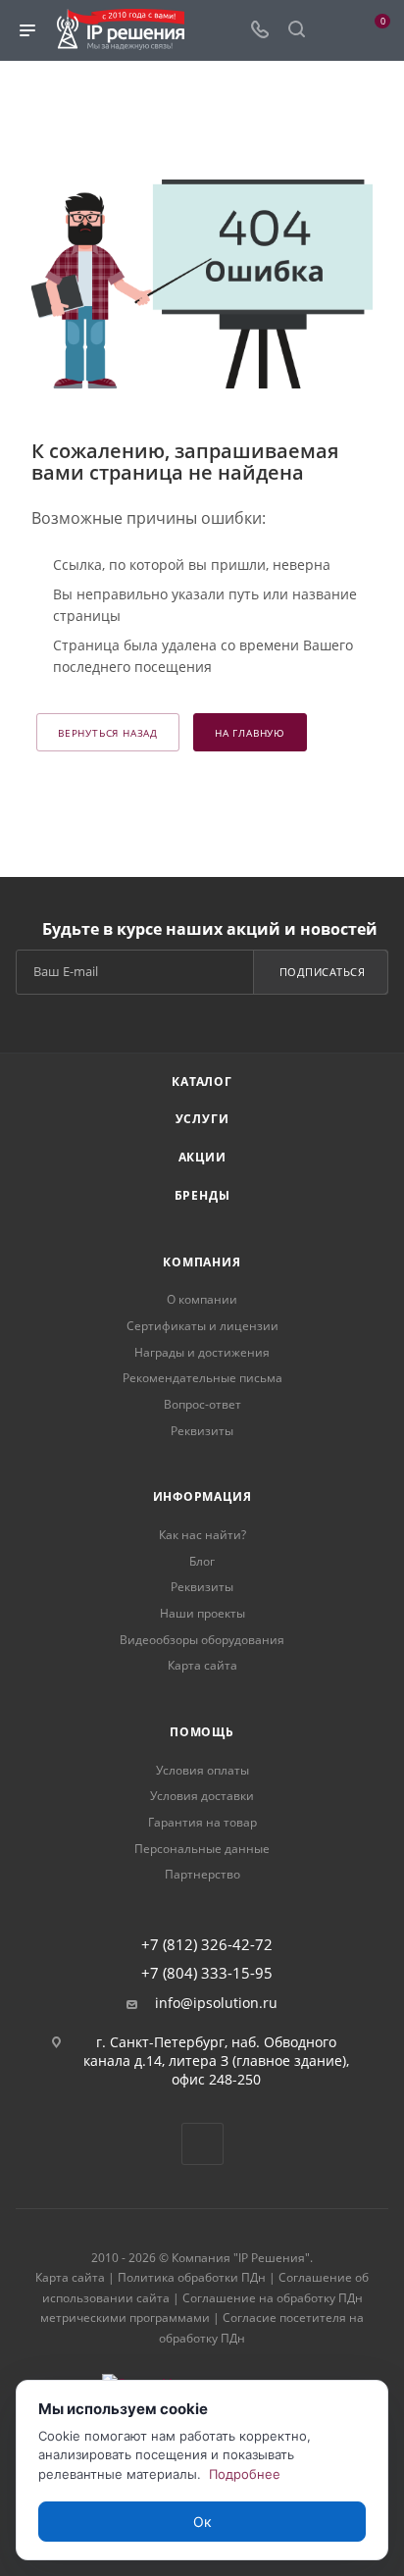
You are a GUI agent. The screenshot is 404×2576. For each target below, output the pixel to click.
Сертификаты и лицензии (202, 1326)
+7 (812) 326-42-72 (207, 1945)
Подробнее (245, 2474)
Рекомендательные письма (202, 1378)
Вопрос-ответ (202, 1404)
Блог (202, 1561)
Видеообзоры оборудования (202, 1640)
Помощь (202, 1732)
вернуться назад (108, 733)
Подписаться (323, 972)
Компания (202, 1262)
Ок (202, 2522)
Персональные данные (202, 1849)
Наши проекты (202, 1613)
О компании (202, 1299)
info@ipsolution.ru (216, 2003)
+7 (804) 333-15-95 (207, 1973)
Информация (202, 1496)
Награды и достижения (202, 1352)
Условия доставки (202, 1796)
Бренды (202, 1195)
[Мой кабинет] (333, 31)
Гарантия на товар (202, 1822)
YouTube (202, 2144)
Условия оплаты (202, 1770)
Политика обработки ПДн (192, 2277)
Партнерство (202, 1874)
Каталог (202, 1082)
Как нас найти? (202, 1535)
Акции (202, 1157)
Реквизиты (202, 1431)
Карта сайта (202, 1665)
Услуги (202, 1119)
